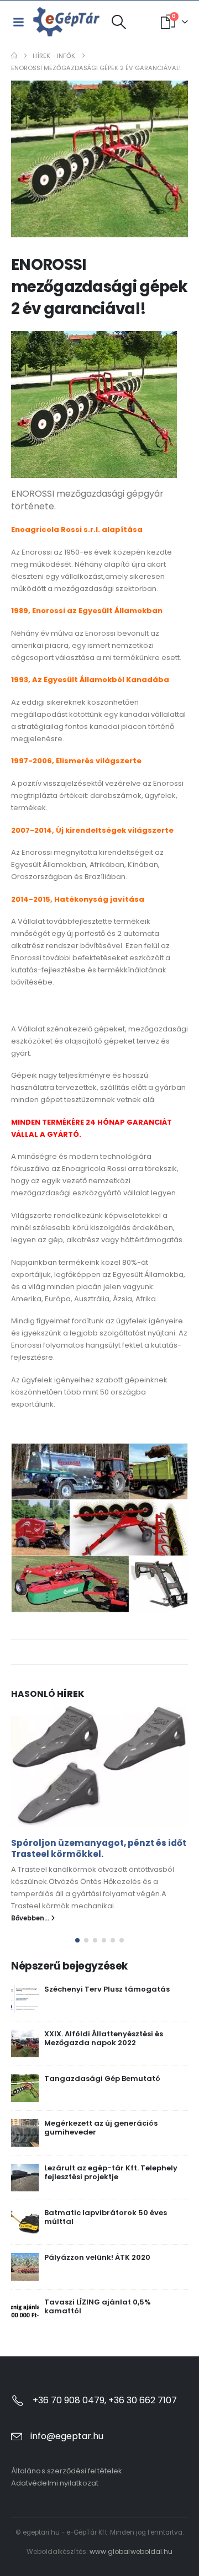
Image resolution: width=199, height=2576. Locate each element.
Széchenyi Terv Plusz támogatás (107, 1989)
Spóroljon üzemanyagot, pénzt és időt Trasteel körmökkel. (99, 1848)
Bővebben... (31, 1918)
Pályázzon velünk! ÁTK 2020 (97, 2257)
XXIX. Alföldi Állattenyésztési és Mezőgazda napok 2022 (104, 2039)
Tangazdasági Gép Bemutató (102, 2079)
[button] (119, 22)
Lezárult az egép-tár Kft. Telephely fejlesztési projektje (111, 2173)
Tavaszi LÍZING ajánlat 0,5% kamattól (98, 2307)
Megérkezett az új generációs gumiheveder (101, 2128)
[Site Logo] (67, 22)
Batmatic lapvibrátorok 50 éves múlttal (106, 2217)
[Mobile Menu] (18, 22)
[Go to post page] (99, 1766)
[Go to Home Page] (14, 56)
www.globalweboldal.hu (131, 2551)
